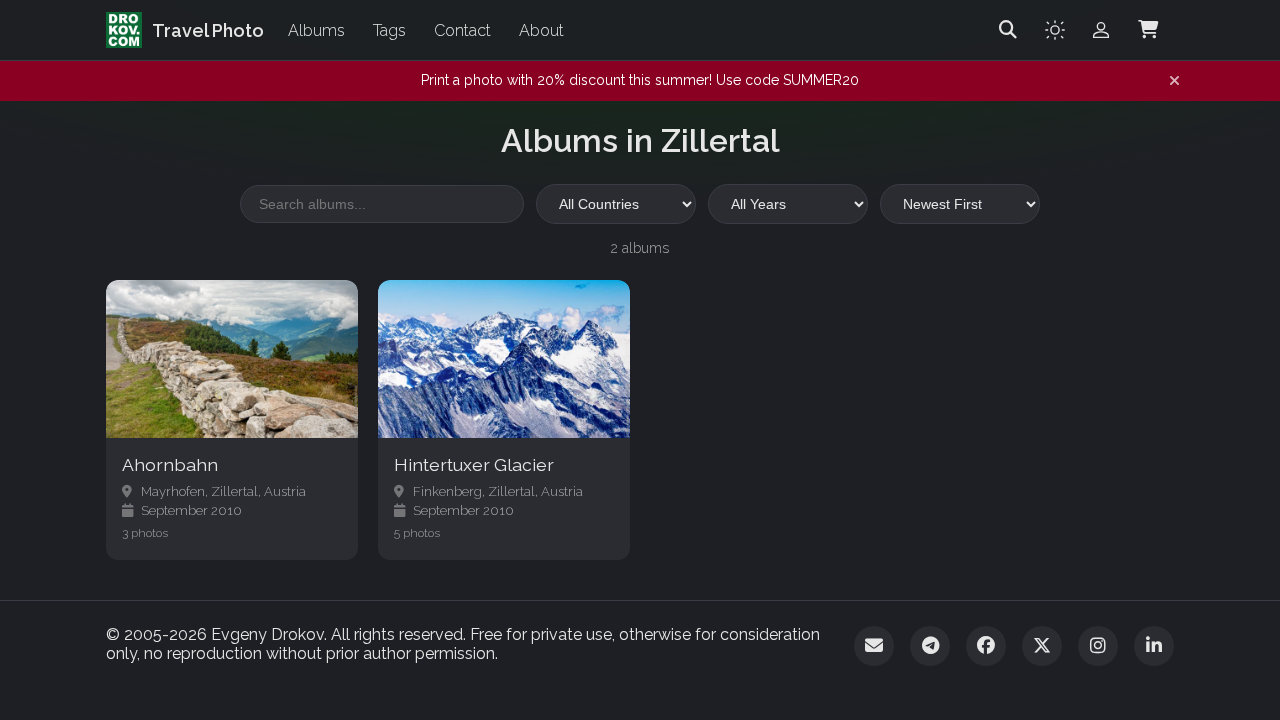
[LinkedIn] (1154, 646)
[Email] (874, 646)
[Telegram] (930, 646)
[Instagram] (1098, 646)
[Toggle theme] (1055, 30)
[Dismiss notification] (1174, 81)
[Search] (1008, 30)
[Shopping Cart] (1148, 30)
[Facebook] (986, 646)
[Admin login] (1101, 30)
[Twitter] (1042, 646)
